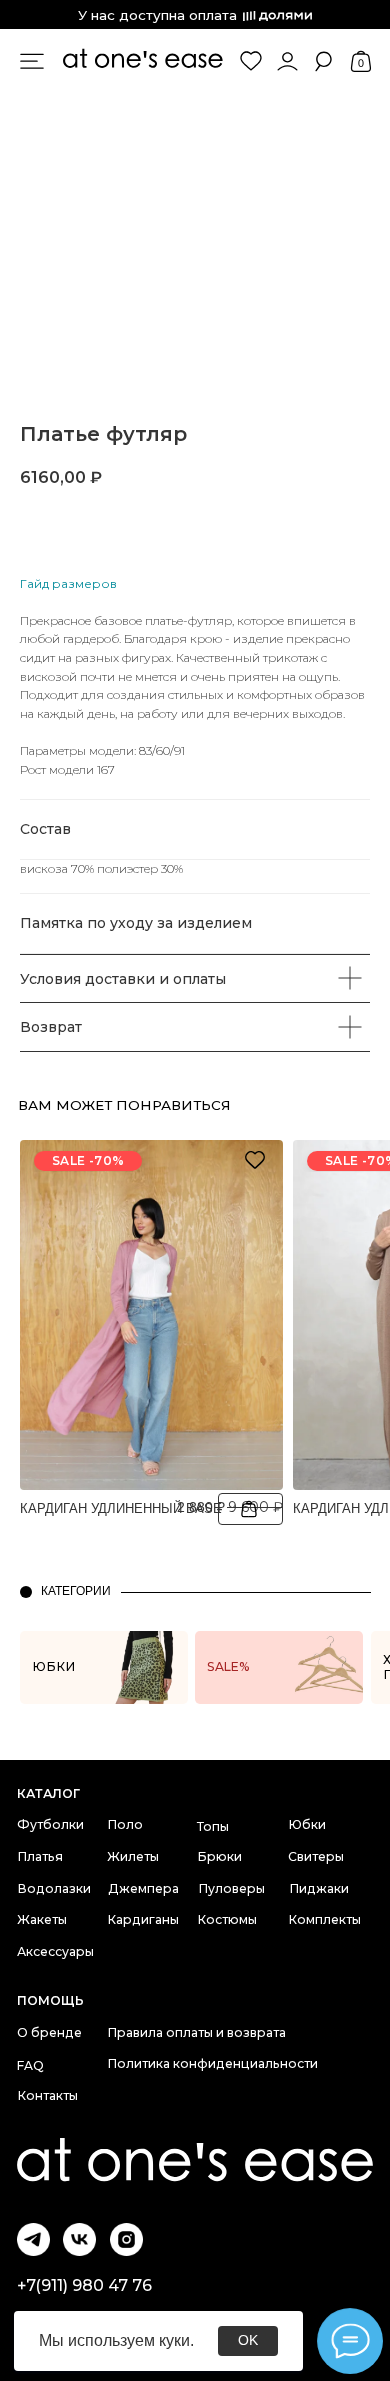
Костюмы (227, 1919)
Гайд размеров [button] (68, 583)
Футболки (50, 1824)
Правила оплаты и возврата (196, 2032)
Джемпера (143, 1888)
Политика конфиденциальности (212, 2063)
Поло (125, 1824)
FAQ (30, 2065)
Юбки (307, 1824)
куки (174, 2340)
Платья (40, 1856)
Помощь (50, 2000)
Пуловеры (231, 1888)
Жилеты (133, 1856)
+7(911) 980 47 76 (84, 2285)
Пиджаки (319, 1888)
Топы (213, 1826)
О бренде (49, 2032)
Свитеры (316, 1856)
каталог (48, 1793)
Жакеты (42, 1919)
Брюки (219, 1856)
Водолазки (54, 1888)
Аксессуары (55, 1951)
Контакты (47, 2095)
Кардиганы (143, 1919)
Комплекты (324, 1919)
